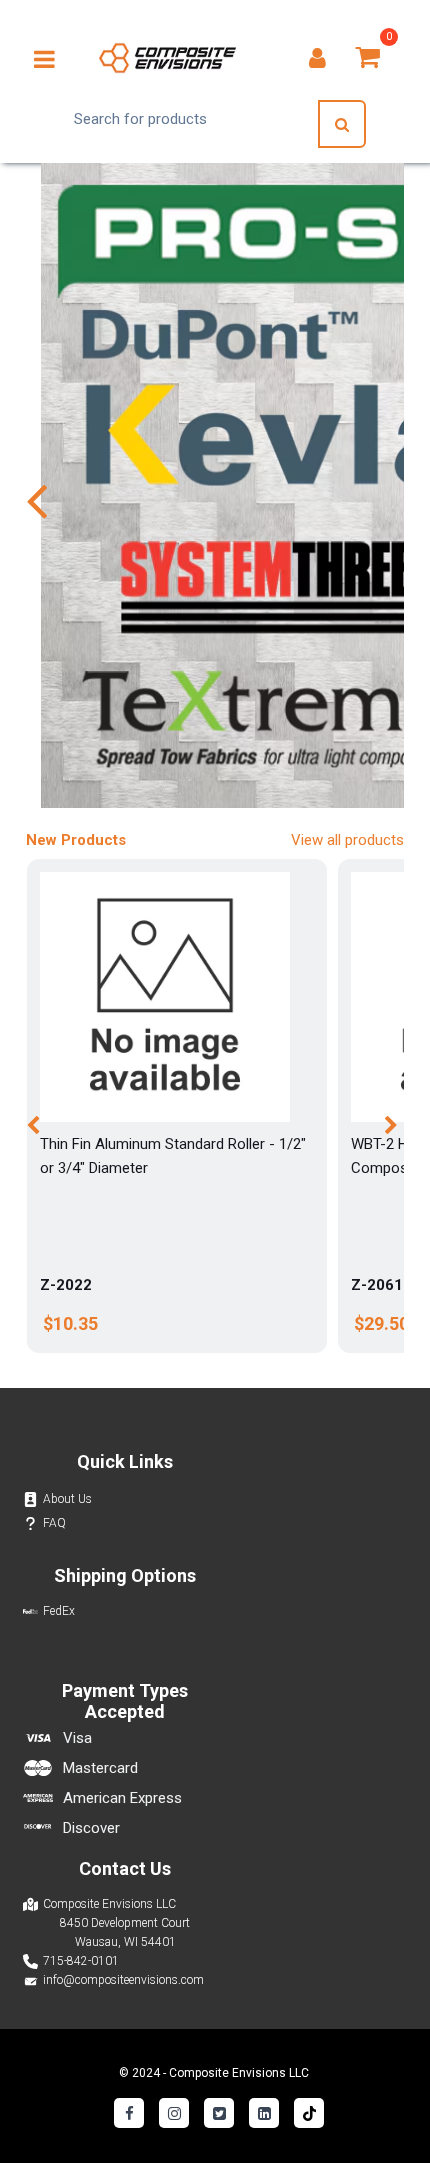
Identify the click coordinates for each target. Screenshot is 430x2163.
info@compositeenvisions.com (123, 1980)
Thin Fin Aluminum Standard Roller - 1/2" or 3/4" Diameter (173, 1156)
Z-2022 (66, 1285)
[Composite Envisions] (167, 57)
